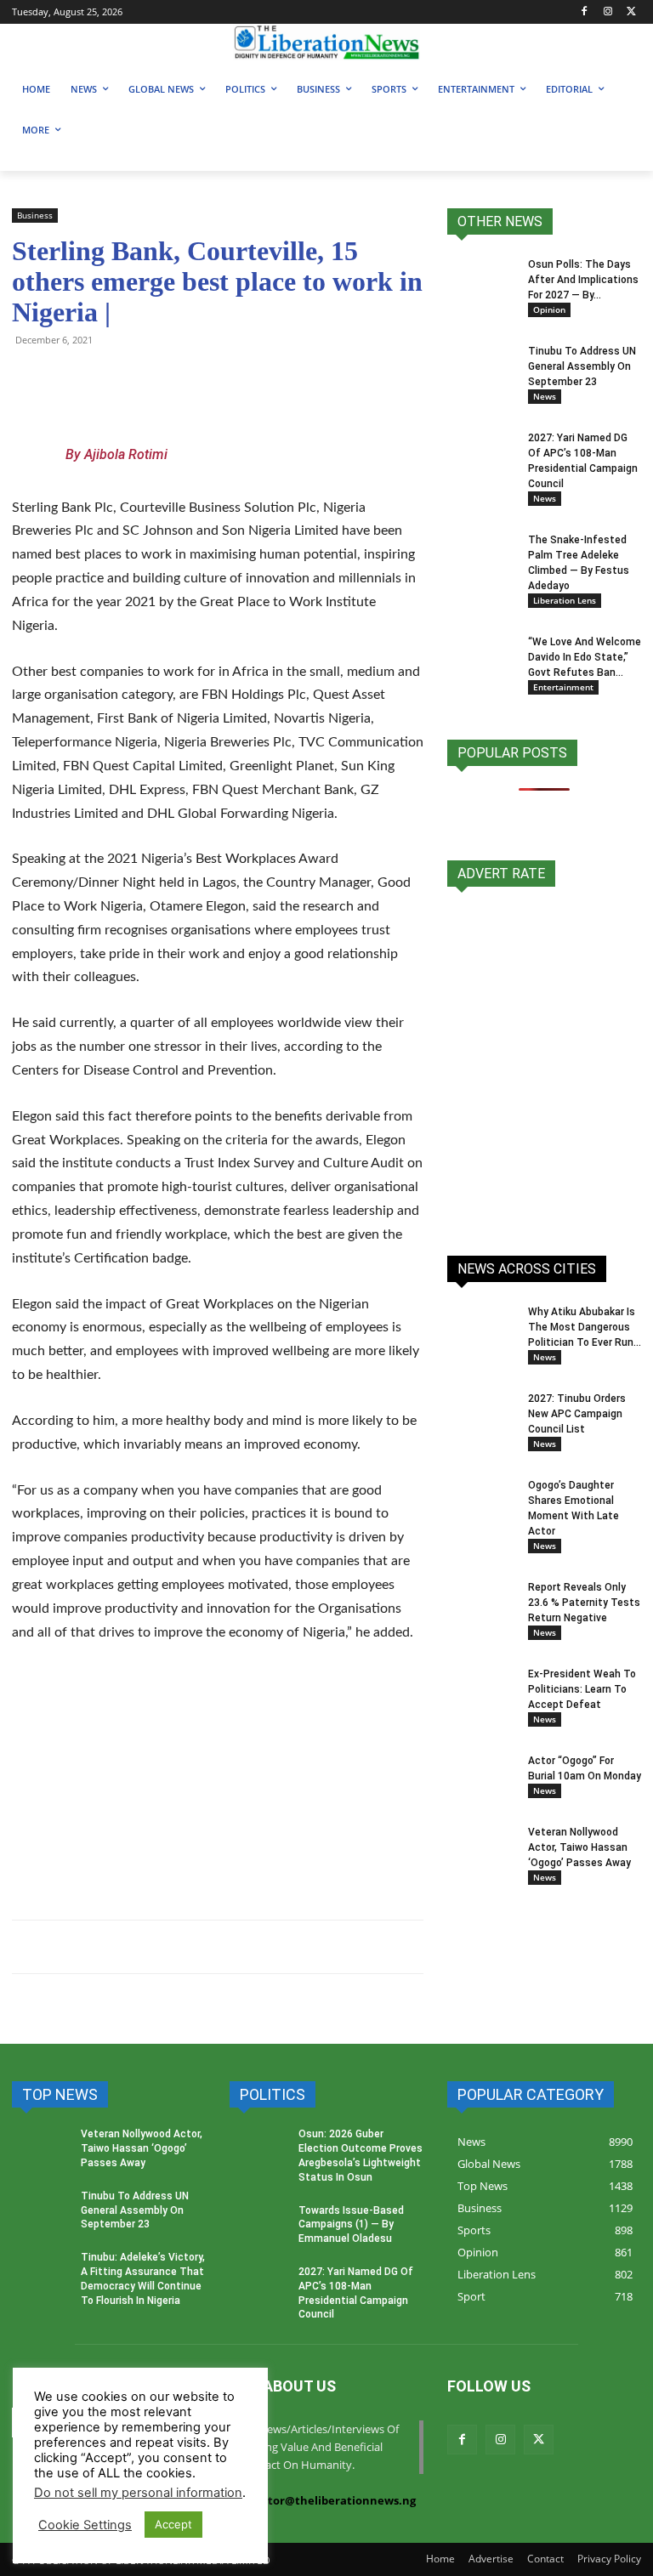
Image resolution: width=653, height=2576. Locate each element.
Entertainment (563, 687)
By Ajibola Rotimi (116, 454)
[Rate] (544, 1062)
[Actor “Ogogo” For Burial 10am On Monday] (481, 1770)
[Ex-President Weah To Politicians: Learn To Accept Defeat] (481, 1690)
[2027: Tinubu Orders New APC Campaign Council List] (481, 1415)
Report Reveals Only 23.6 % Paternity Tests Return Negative (584, 1603)
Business (35, 215)
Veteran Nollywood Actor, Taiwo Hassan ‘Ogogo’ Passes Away (579, 1847)
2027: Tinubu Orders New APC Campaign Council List (577, 1414)
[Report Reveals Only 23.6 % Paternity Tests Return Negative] (481, 1603)
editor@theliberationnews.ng (333, 2500)
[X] (631, 12)
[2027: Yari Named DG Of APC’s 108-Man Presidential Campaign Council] (481, 454)
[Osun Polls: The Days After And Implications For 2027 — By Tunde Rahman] (481, 281)
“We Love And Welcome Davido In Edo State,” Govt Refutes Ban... (585, 657)
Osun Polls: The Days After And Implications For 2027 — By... (583, 280)
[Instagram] (608, 12)
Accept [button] (173, 2524)
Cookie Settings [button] (85, 2525)
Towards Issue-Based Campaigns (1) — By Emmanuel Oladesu (351, 2225)
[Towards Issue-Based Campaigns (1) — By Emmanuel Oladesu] (258, 2227)
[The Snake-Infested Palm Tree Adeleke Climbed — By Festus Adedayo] (481, 550)
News (545, 396)
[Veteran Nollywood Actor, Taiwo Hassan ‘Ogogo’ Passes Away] (481, 1848)
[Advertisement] (218, 1785)
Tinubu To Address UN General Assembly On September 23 (582, 366)
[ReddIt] (185, 378)
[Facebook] (585, 12)
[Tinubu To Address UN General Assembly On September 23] (481, 367)
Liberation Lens (565, 600)
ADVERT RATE (501, 874)
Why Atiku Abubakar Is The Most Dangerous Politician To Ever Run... (585, 1327)
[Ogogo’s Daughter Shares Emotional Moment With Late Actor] (481, 1501)
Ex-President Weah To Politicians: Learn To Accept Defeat (582, 1689)
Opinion (549, 309)
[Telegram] (68, 378)
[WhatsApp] (29, 378)
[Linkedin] (224, 378)
